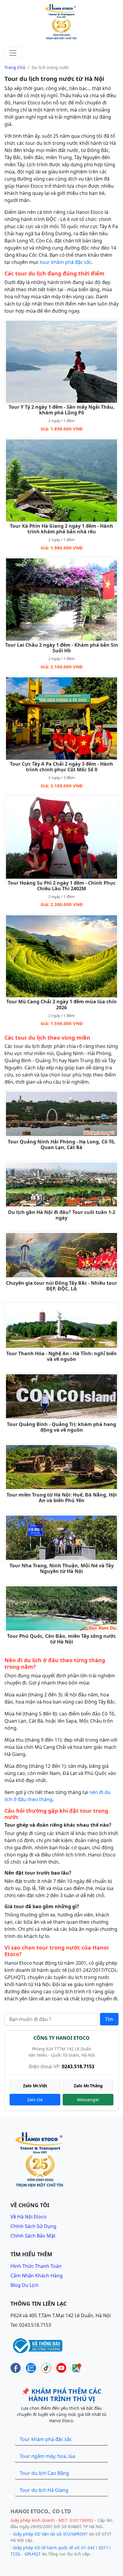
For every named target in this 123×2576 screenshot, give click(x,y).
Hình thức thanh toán (36, 2266)
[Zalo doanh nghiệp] (31, 2368)
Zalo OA (35, 2100)
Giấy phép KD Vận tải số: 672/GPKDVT (50, 2534)
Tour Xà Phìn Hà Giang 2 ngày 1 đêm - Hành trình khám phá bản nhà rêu (61, 529)
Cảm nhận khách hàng (37, 2276)
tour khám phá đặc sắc (66, 262)
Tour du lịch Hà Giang (44, 2490)
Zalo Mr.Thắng (88, 2086)
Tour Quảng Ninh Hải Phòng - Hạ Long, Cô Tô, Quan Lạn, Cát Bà (62, 1144)
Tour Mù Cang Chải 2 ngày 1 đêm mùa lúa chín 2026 (61, 1004)
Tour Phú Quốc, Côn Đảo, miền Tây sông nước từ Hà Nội (61, 1639)
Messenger (88, 2100)
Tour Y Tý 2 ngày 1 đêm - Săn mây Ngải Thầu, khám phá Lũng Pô (62, 410)
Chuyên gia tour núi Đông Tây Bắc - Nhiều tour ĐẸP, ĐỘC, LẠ (61, 1286)
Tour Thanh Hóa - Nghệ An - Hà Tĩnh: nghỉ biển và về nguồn (61, 1356)
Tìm (109, 2019)
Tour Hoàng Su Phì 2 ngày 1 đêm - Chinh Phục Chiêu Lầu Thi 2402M (62, 886)
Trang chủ (15, 67)
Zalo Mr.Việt (35, 2086)
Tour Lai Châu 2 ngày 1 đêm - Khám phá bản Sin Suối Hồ (62, 648)
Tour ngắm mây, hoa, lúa (47, 2456)
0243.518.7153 (78, 2066)
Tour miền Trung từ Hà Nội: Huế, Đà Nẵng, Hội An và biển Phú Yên (62, 1498)
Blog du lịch (24, 2285)
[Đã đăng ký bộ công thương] (37, 2345)
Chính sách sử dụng (33, 2226)
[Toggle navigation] (13, 53)
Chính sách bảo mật (33, 2236)
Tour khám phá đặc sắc (46, 2439)
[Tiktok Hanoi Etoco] (46, 2368)
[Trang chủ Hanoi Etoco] (61, 22)
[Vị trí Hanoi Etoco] (77, 2368)
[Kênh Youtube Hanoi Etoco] (61, 2368)
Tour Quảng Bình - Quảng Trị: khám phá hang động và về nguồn (61, 1427)
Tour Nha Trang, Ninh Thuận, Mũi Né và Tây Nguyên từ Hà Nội (62, 1568)
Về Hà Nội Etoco (29, 2217)
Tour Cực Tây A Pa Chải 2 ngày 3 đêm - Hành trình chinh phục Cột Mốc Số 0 (61, 767)
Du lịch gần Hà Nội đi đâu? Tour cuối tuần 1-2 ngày (62, 1215)
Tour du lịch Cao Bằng (44, 2473)
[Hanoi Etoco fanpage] (16, 2368)
